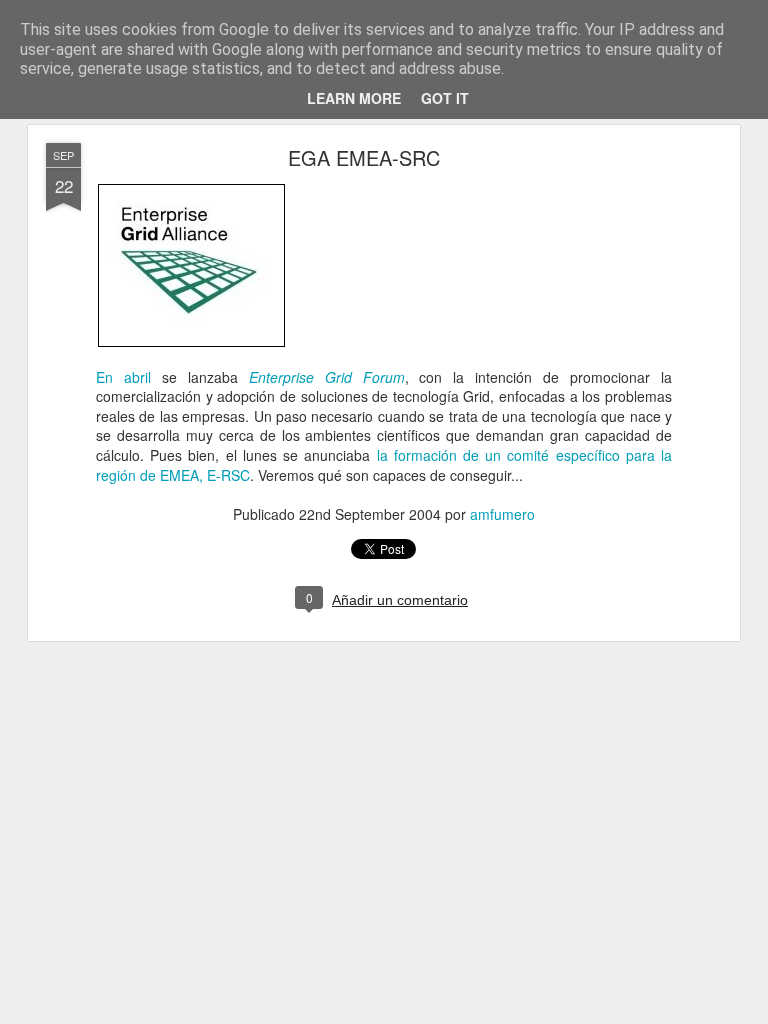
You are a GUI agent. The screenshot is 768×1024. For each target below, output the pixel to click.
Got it (445, 98)
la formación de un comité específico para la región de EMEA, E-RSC (384, 465)
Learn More (354, 98)
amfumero (502, 514)
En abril (123, 377)
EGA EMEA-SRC (364, 157)
